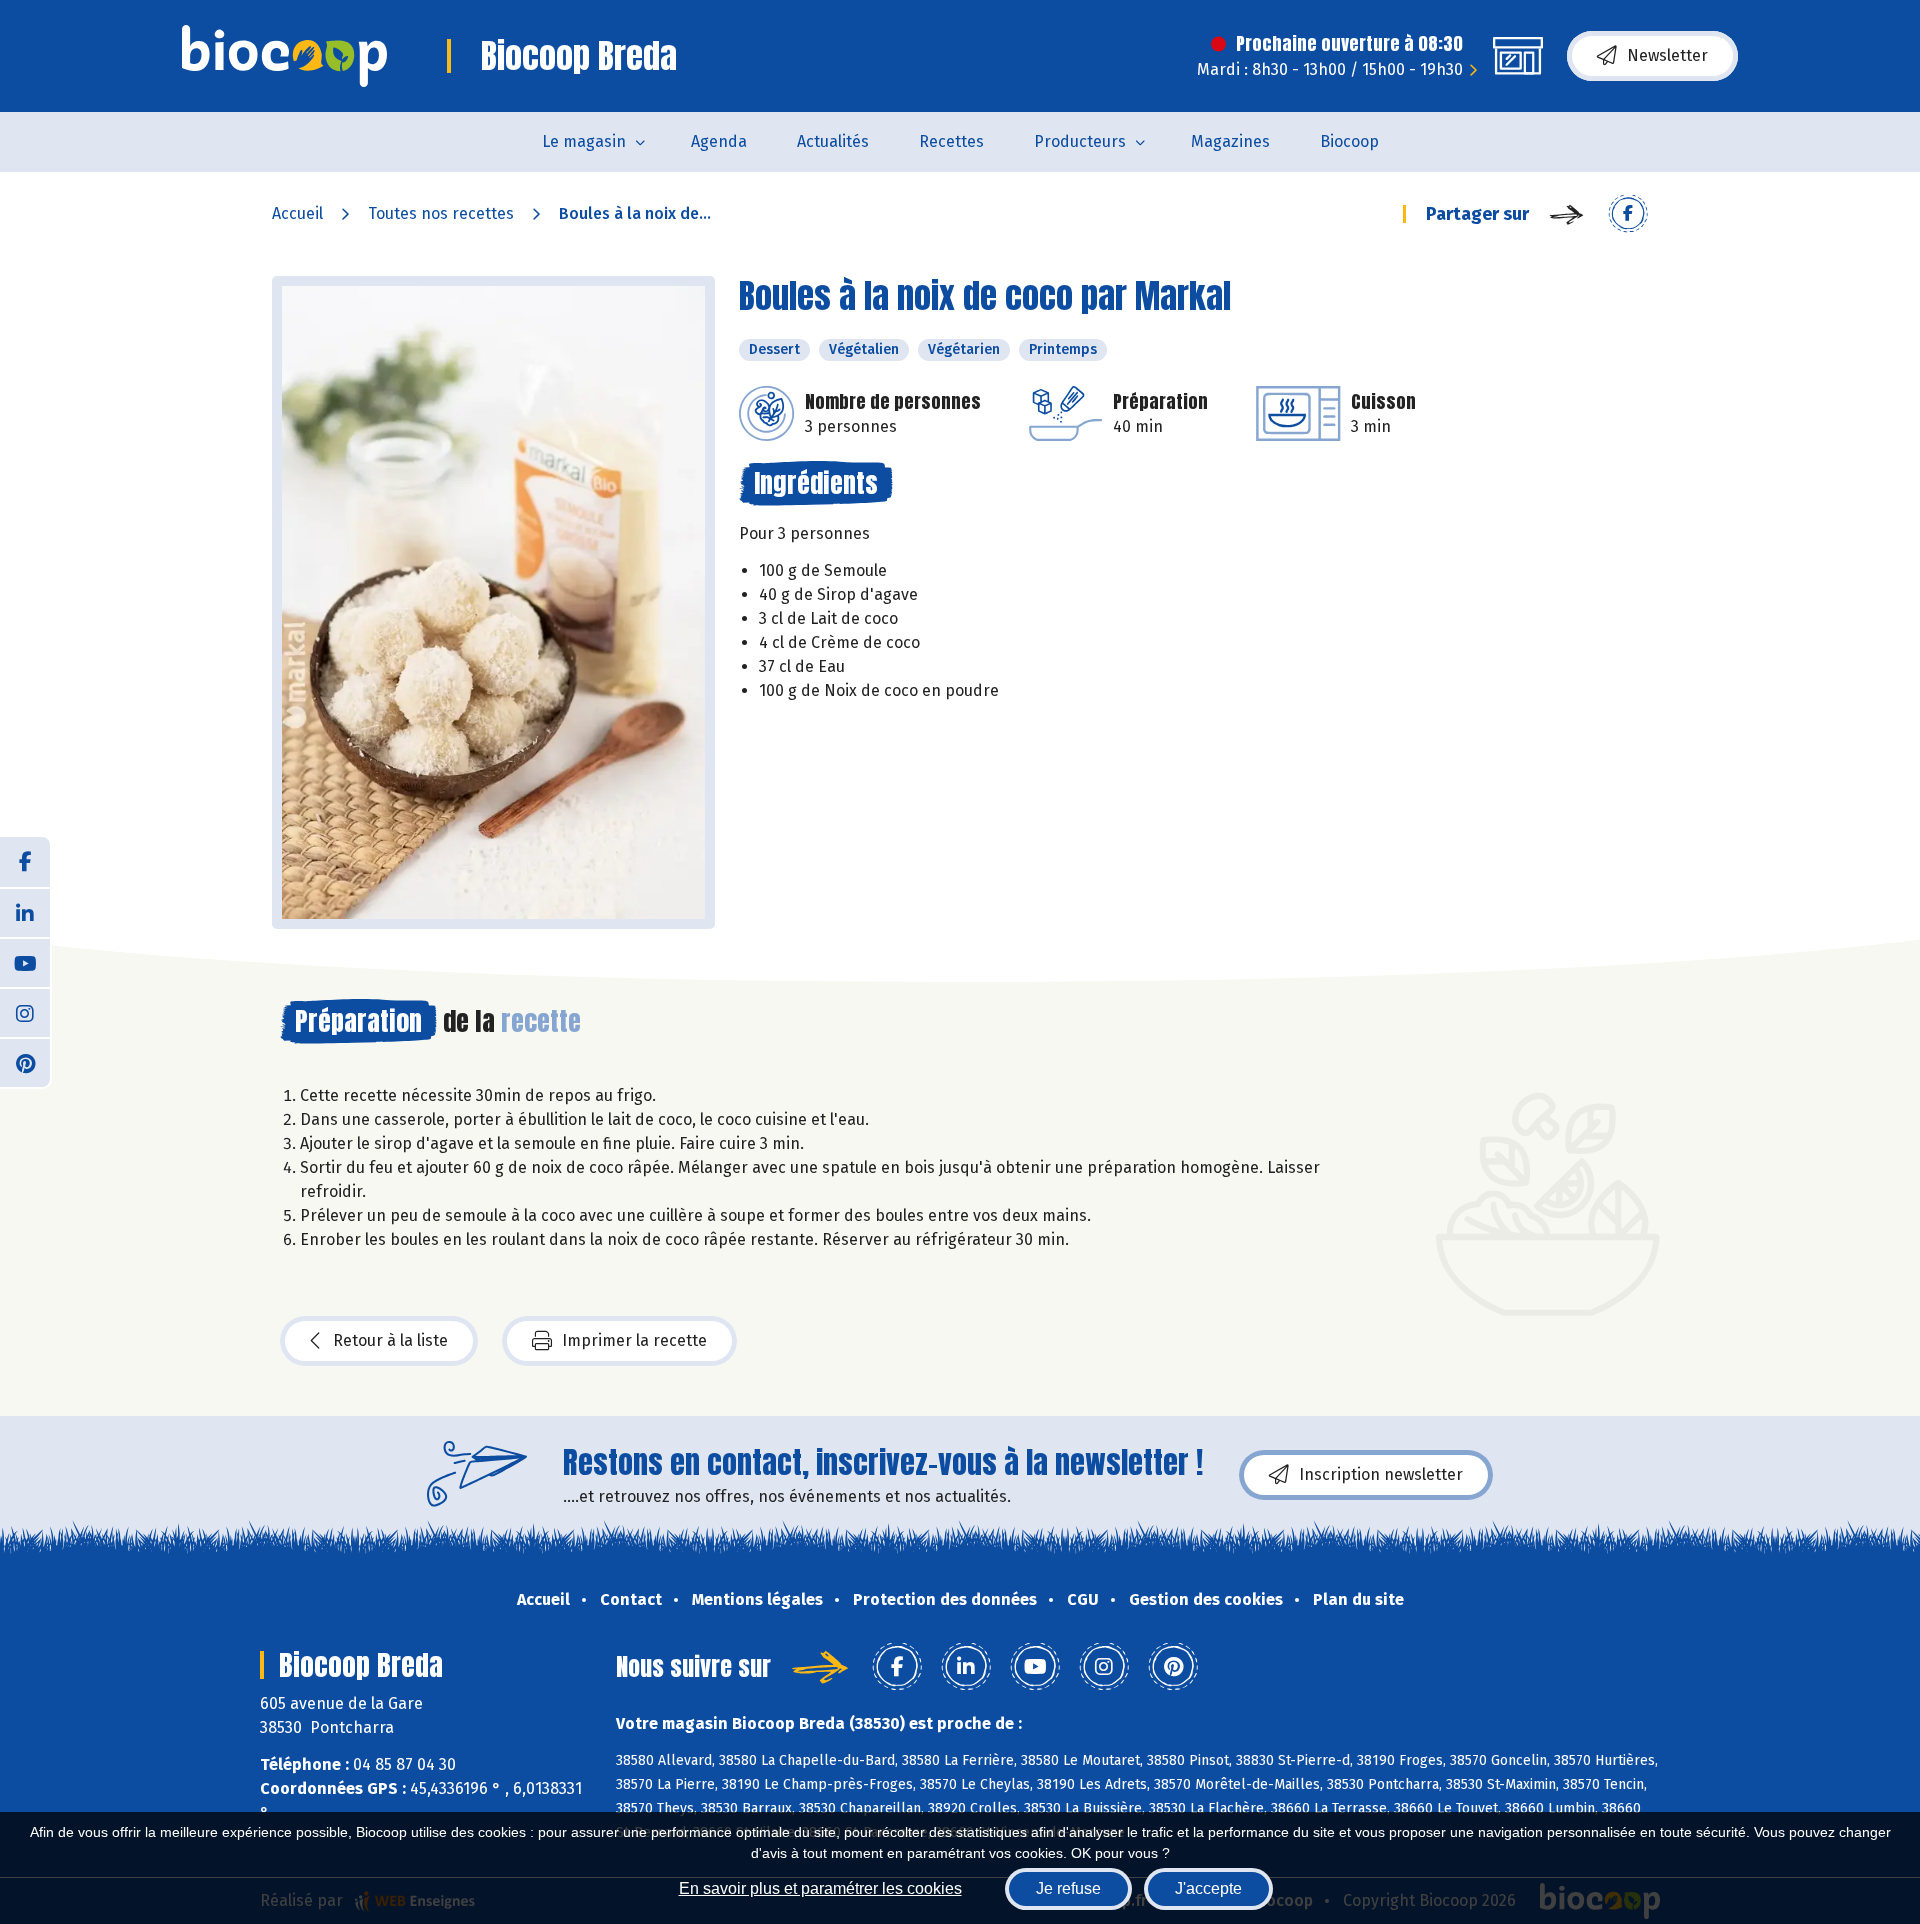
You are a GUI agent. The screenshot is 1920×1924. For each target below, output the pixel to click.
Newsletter (1667, 55)
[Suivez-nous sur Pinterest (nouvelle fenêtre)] (25, 1062)
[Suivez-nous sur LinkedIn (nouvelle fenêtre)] (25, 912)
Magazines (1230, 141)
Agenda (719, 141)
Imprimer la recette (634, 1340)
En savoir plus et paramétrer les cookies (820, 1888)
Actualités (833, 141)
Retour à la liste (390, 1340)
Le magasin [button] (584, 141)
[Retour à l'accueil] (284, 56)
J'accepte (1208, 1888)
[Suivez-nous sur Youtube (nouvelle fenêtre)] (25, 962)
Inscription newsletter (1381, 1474)
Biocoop (1349, 141)
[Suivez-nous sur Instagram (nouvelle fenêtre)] (25, 1012)
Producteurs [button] (1080, 141)
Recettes (951, 141)
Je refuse (1068, 1888)
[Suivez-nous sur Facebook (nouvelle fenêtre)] (25, 862)
